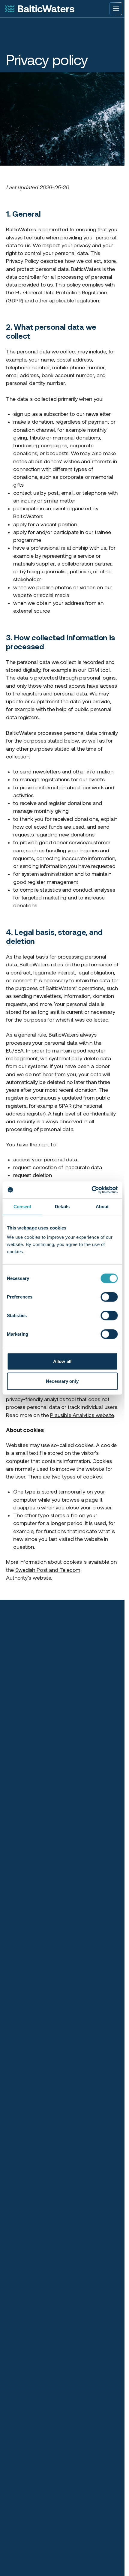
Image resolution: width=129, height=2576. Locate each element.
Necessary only (62, 1381)
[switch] (109, 1297)
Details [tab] (62, 1206)
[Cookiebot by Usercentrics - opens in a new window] (91, 1190)
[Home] (40, 9)
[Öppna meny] (116, 9)
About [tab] (102, 1206)
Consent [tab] (22, 1206)
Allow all (62, 1361)
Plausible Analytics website (82, 1415)
